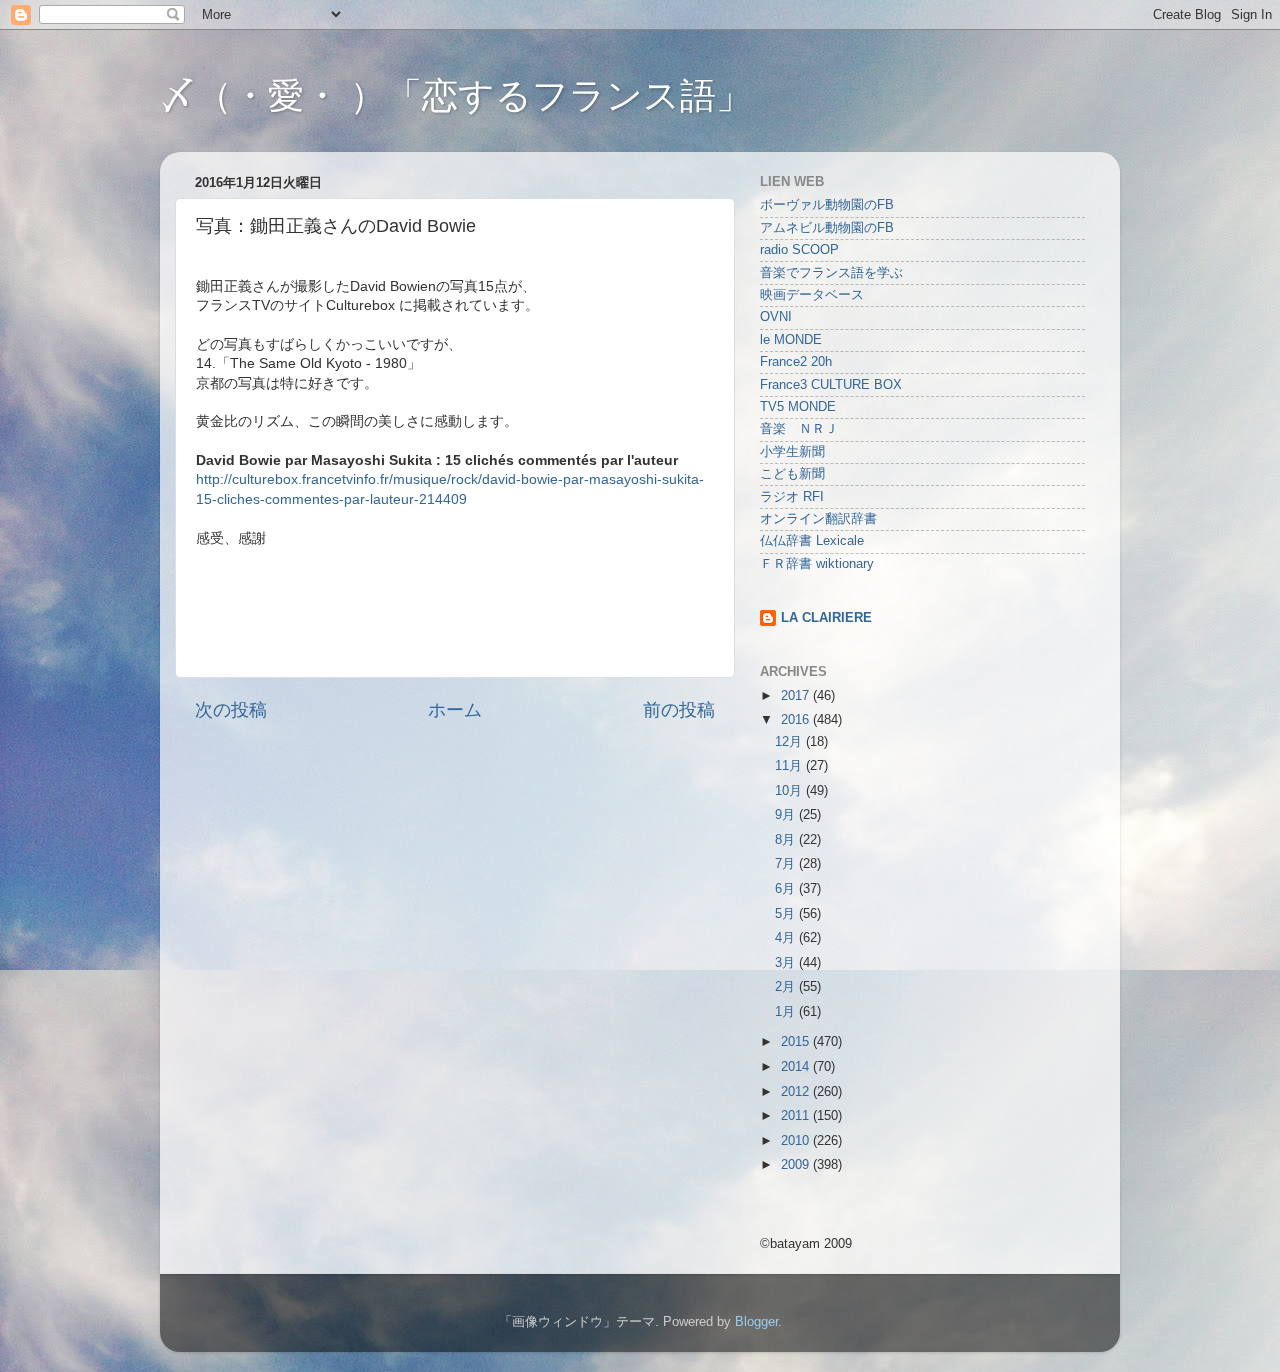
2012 (797, 1092)
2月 (787, 987)
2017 (797, 696)
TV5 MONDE (798, 407)
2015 (797, 1042)
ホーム (455, 710)
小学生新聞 (792, 452)
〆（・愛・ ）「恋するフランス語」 (456, 95)
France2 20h (796, 362)
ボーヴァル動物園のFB (827, 205)
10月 (790, 791)
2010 (797, 1141)
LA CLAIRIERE (826, 618)
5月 (787, 914)
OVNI (776, 317)
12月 (790, 742)
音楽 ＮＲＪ (799, 429)
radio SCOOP (799, 250)
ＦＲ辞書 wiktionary (817, 564)
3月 (787, 963)
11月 (790, 766)
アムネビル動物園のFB (827, 228)
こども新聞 (792, 474)
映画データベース (812, 295)
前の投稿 (679, 710)
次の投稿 (231, 710)
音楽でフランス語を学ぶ (831, 273)
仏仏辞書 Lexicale (812, 541)
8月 (787, 840)
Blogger (756, 1322)
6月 (787, 889)
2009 (797, 1165)
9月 (787, 815)
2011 (797, 1116)
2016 (797, 720)
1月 (787, 1012)
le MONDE (791, 340)
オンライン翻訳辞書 (818, 519)
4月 (787, 938)
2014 (797, 1067)
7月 (787, 864)
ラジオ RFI (792, 497)
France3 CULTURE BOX (831, 385)
